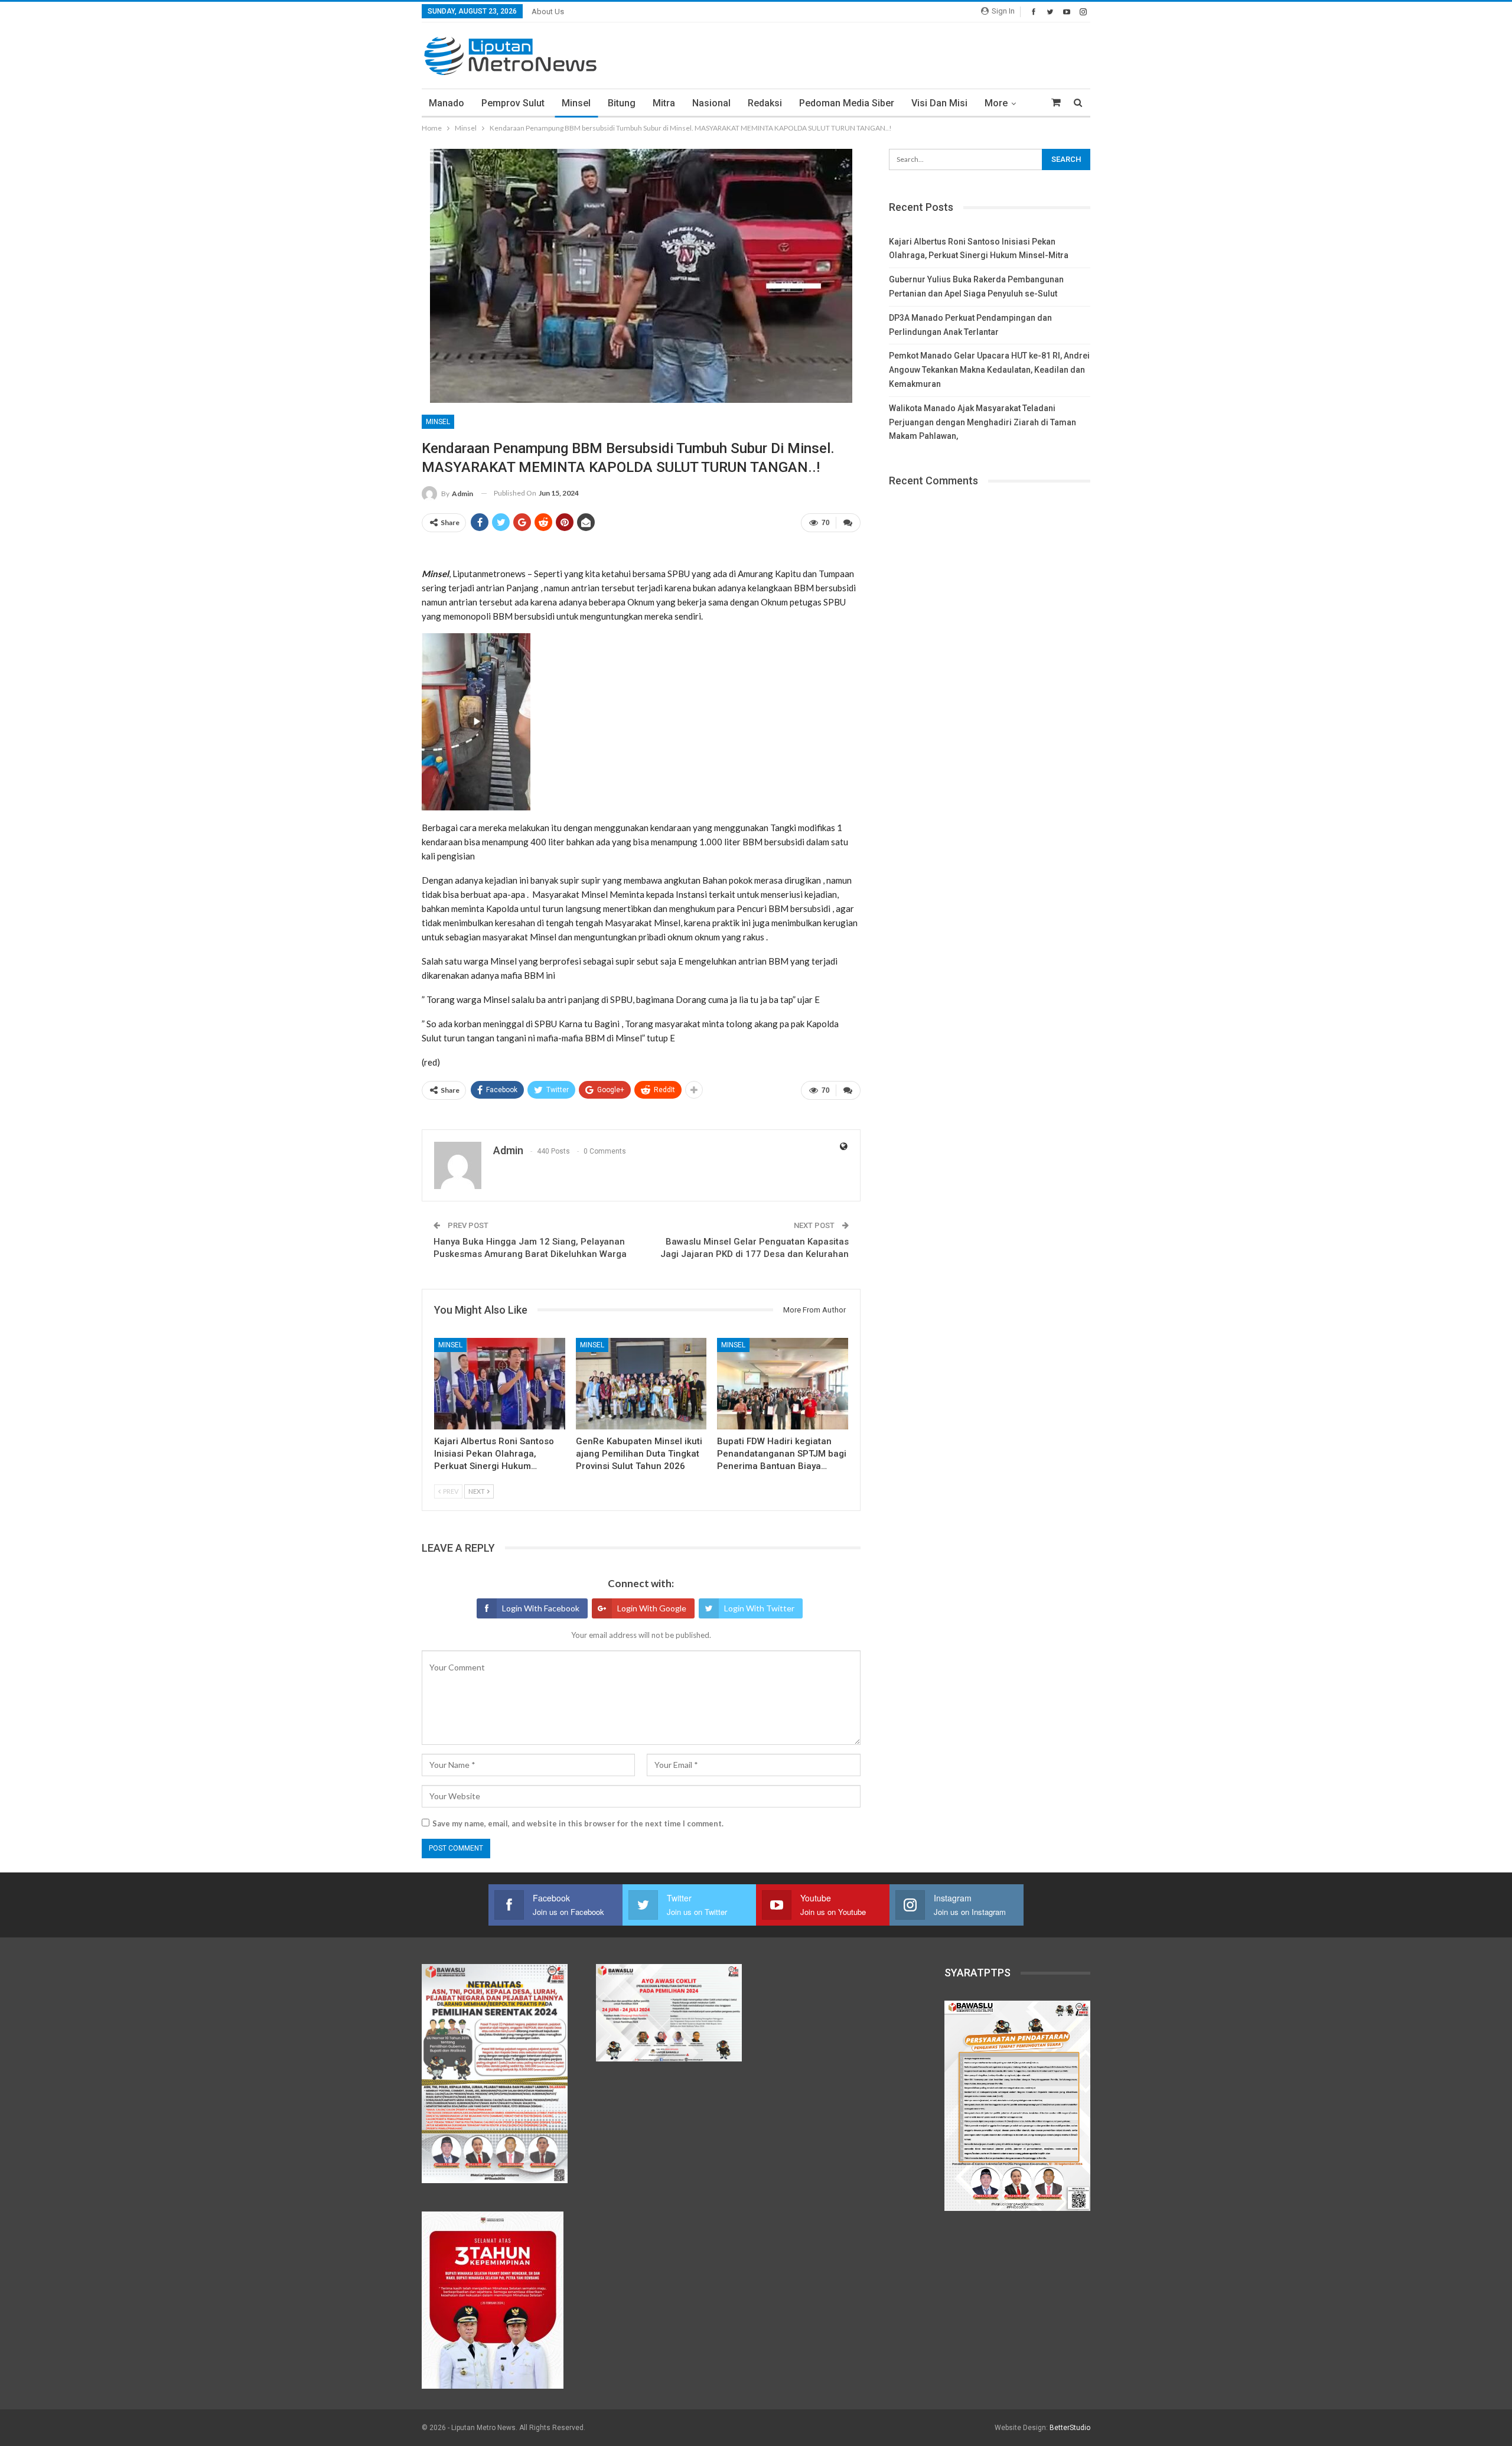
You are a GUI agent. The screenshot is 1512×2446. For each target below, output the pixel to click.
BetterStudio (1070, 2428)
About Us (548, 12)
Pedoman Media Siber (847, 103)
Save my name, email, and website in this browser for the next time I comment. (578, 1823)
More (996, 103)
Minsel (576, 103)
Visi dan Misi (939, 103)
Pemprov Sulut (513, 103)
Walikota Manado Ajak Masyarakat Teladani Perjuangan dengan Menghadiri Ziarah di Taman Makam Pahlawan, (983, 422)
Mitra (664, 103)
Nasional (711, 103)
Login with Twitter (759, 1608)
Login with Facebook (541, 1608)
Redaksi (765, 103)
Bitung (622, 103)
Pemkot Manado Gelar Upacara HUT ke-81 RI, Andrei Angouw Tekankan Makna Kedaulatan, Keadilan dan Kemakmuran (989, 370)
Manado (447, 103)
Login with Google (652, 1608)
